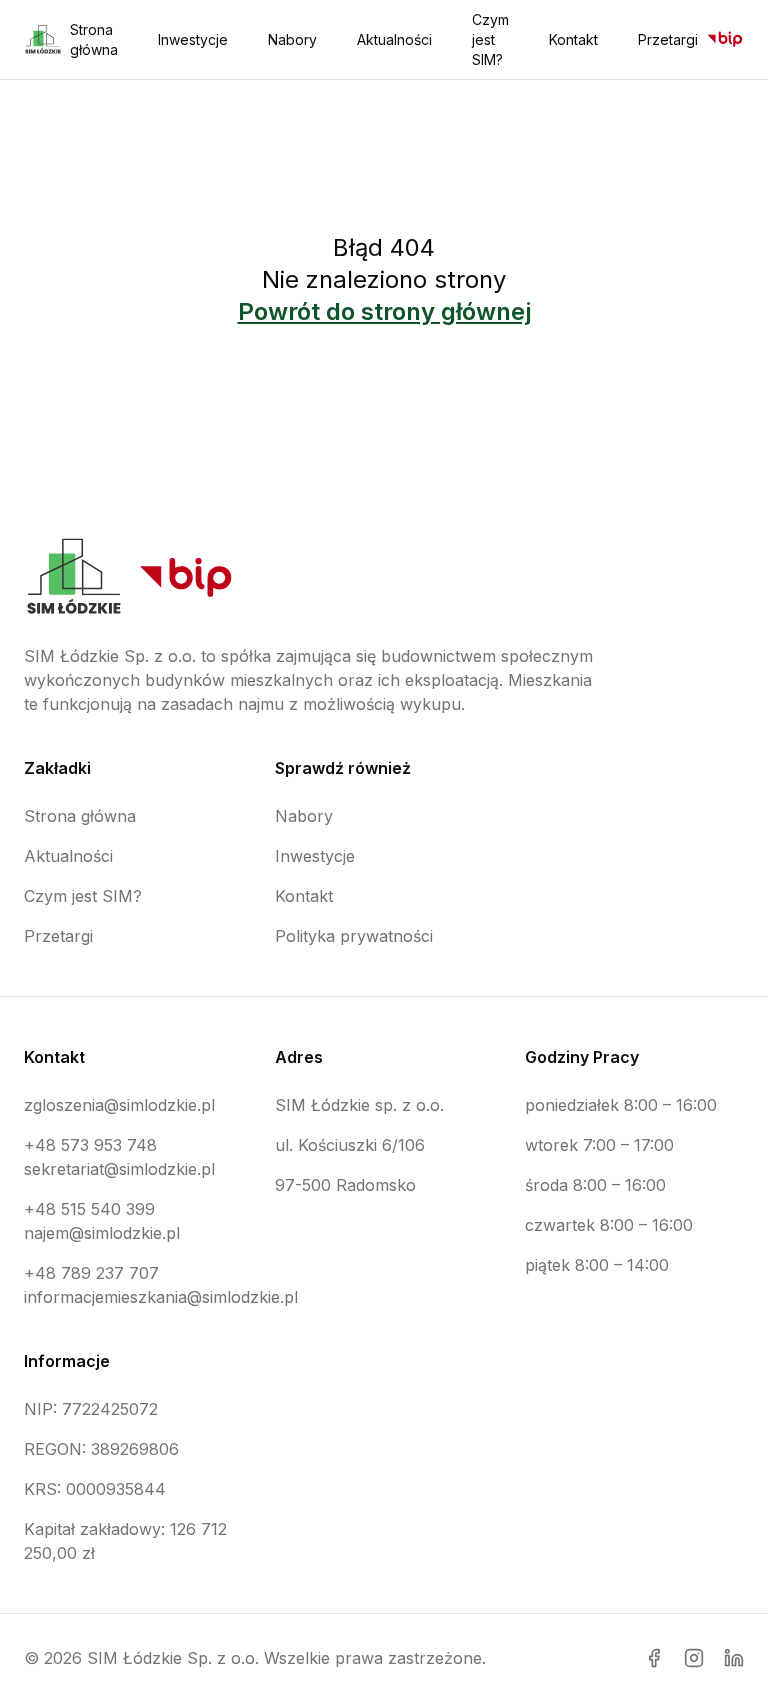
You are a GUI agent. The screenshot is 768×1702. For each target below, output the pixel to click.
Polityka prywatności (354, 936)
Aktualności (394, 39)
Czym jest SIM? (490, 39)
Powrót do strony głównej (384, 311)
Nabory (292, 39)
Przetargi (668, 39)
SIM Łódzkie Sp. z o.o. (173, 1658)
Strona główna (94, 39)
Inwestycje (193, 39)
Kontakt (573, 39)
